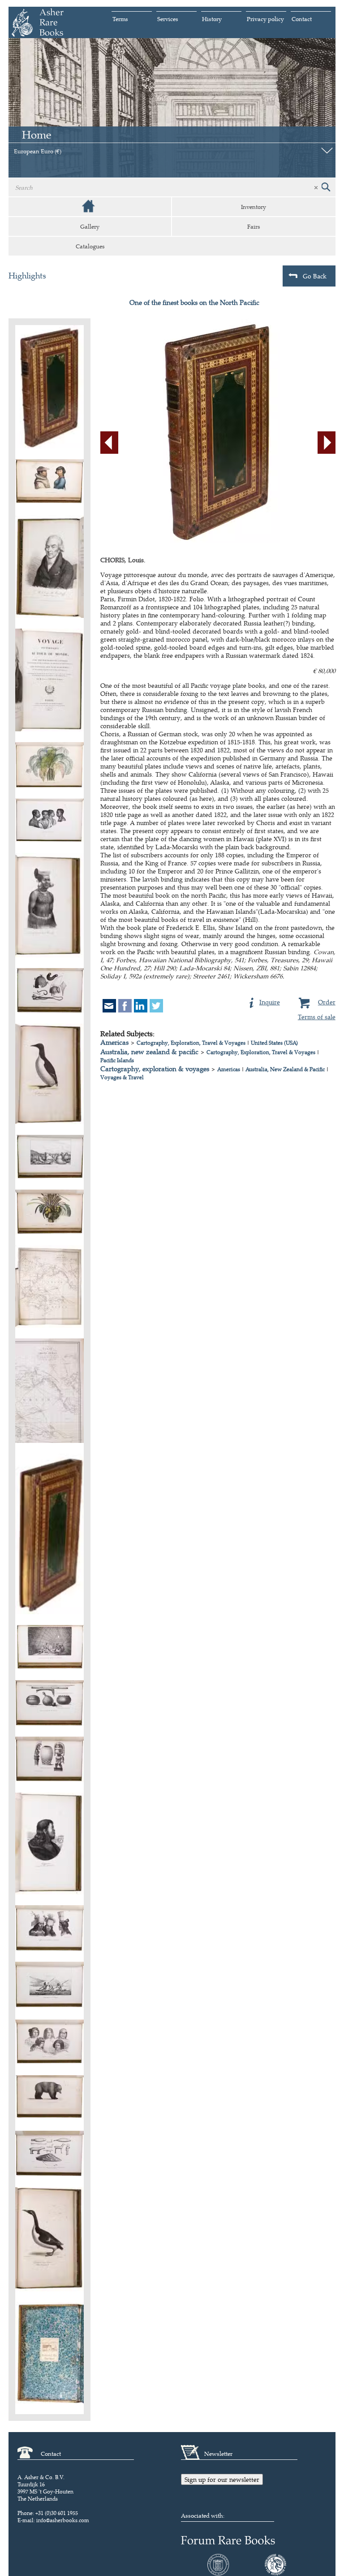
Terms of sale (317, 1017)
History (212, 19)
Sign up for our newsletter (222, 2479)
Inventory (254, 207)
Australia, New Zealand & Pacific (285, 1069)
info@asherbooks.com (63, 2520)
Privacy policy (265, 19)
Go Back (315, 276)
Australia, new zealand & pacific (149, 1052)
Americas (114, 1042)
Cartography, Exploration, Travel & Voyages (191, 1043)
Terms (120, 19)
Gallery (90, 226)
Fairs (254, 226)
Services (168, 19)
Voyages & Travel (122, 1077)
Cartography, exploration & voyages (155, 1069)
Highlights (27, 276)
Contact (302, 19)
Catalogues (90, 246)
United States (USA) (274, 1043)
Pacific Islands (117, 1060)
